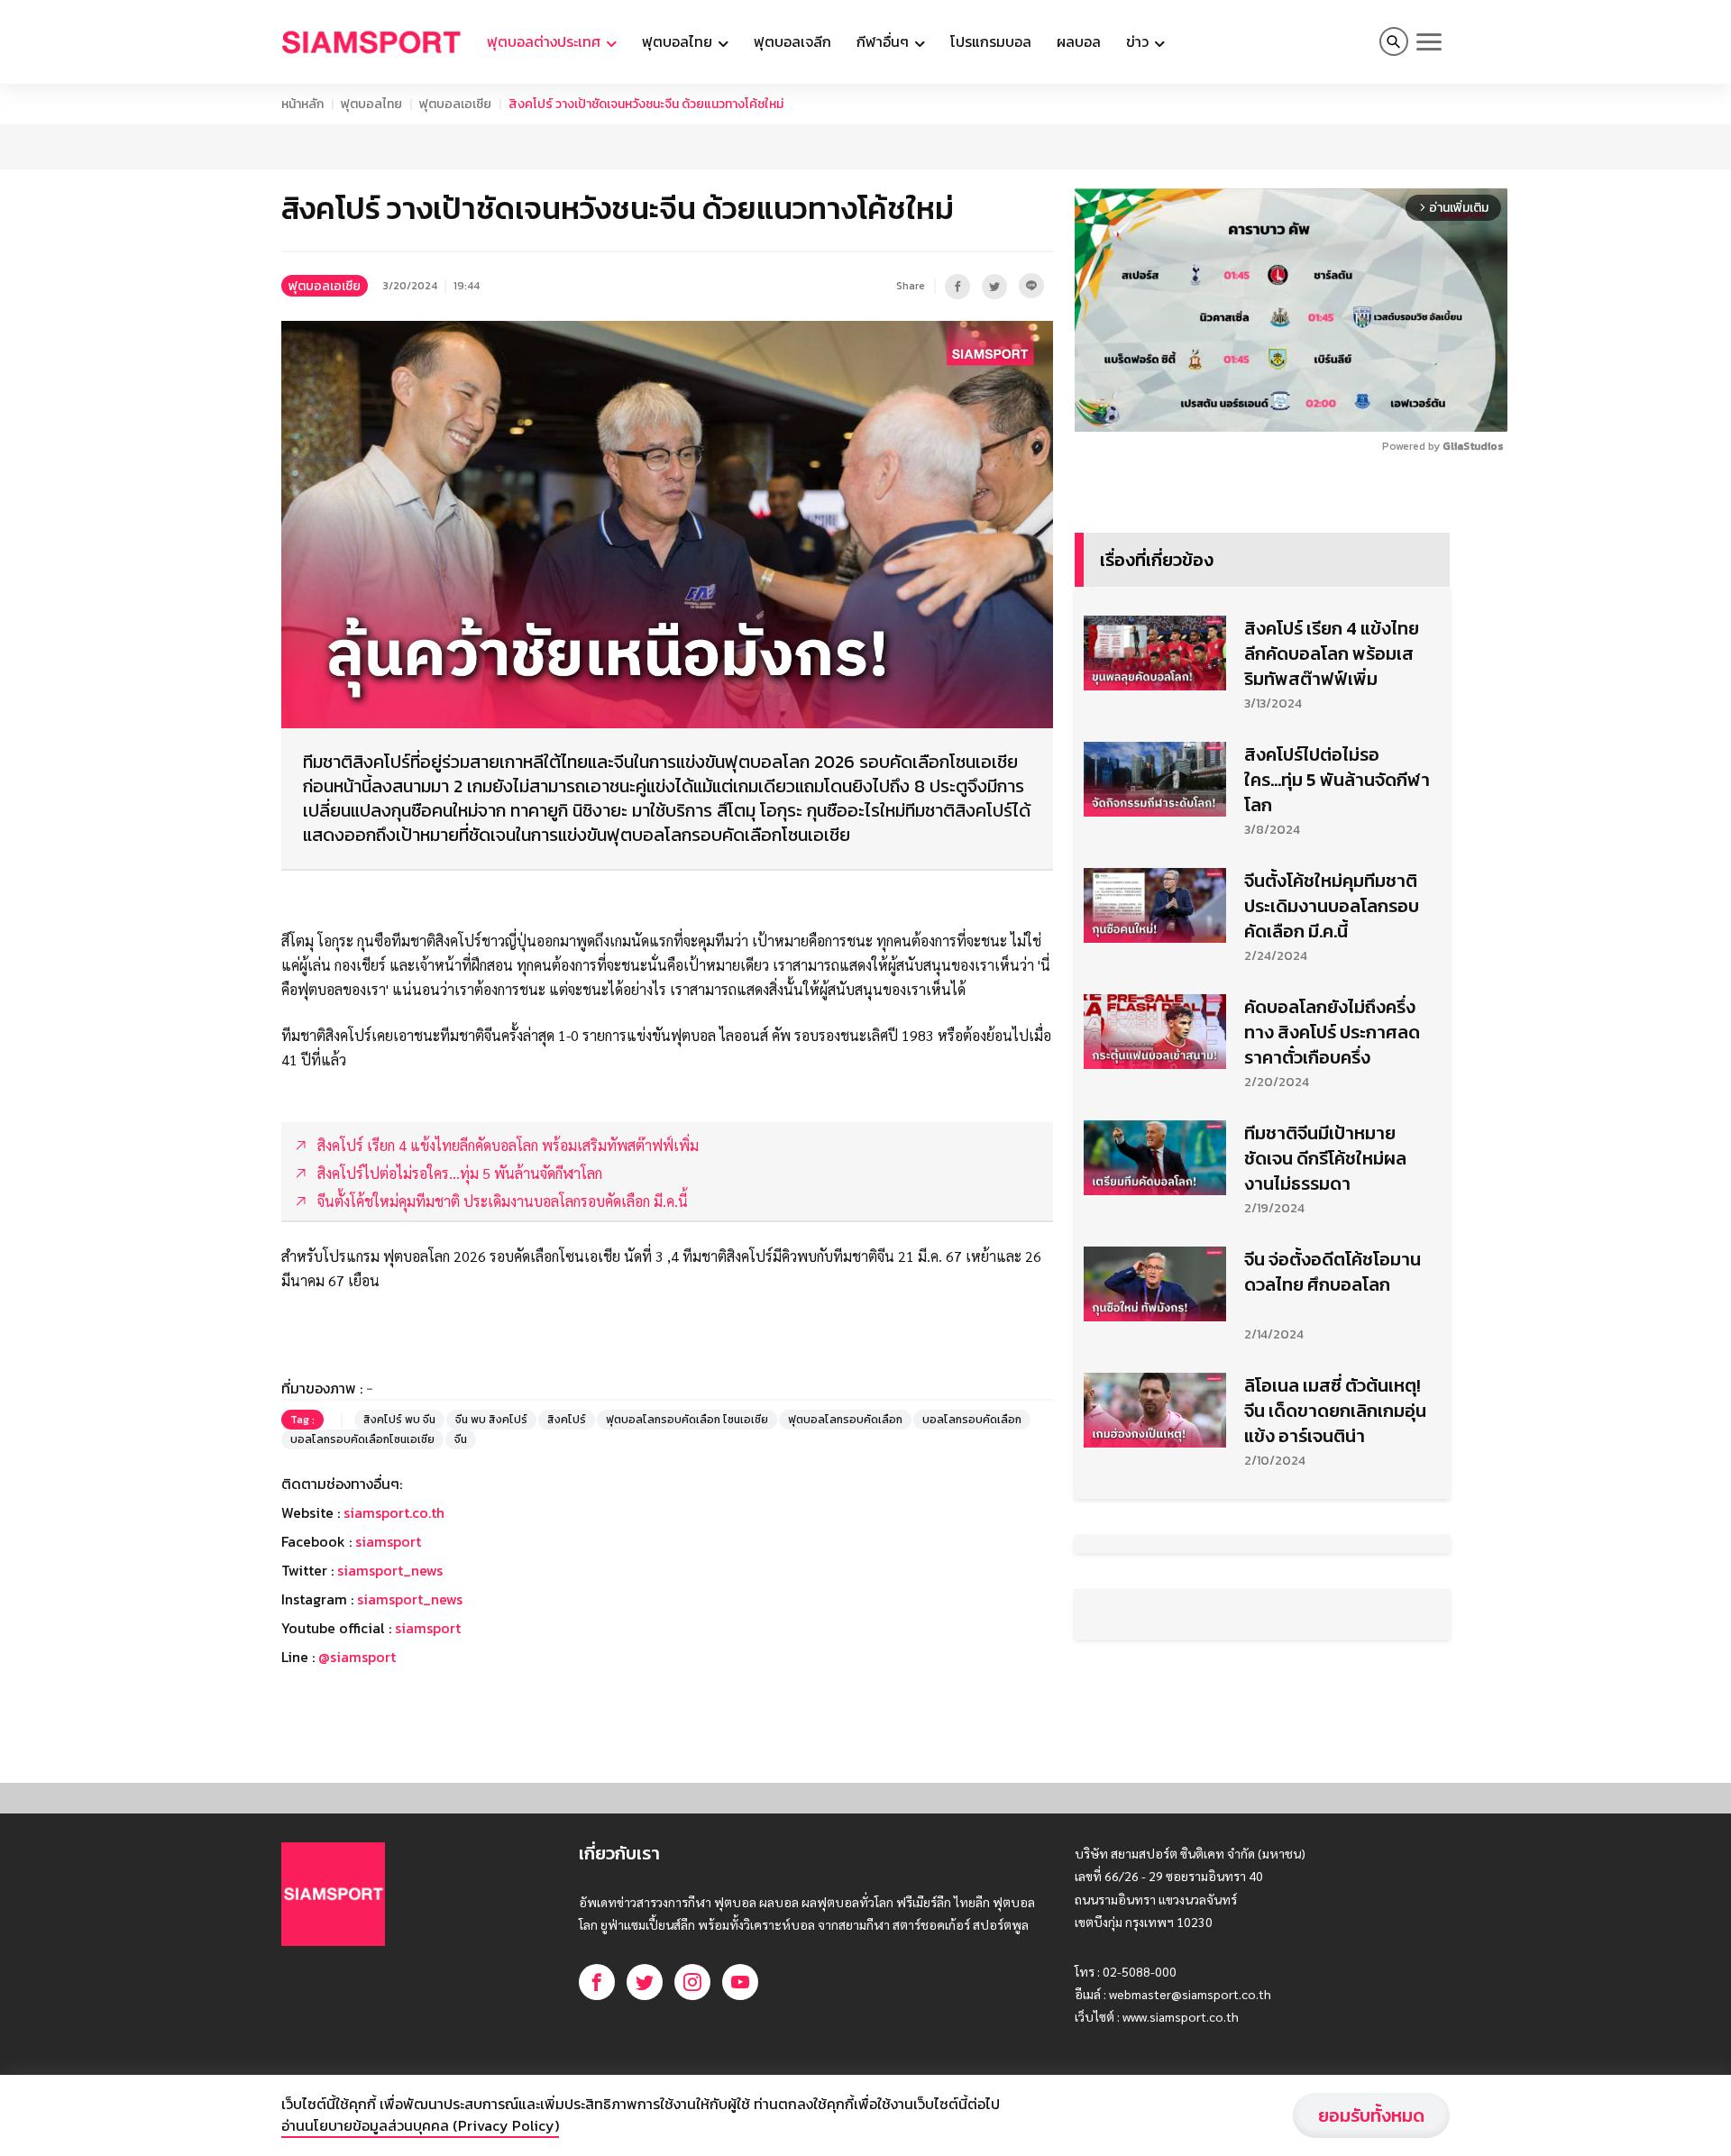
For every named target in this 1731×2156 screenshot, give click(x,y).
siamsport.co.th (394, 1512)
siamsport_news (390, 1570)
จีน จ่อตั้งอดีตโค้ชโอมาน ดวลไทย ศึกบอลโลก (1333, 1272)
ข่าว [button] (1139, 41)
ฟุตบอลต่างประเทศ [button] (545, 41)
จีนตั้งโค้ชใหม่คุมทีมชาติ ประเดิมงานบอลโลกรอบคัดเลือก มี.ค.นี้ (1332, 906)
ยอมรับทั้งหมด (1371, 2115)
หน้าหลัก (302, 104)
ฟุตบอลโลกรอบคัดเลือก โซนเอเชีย (687, 1420)
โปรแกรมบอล (991, 41)
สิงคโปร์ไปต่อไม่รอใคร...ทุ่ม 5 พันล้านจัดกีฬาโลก (1337, 780)
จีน (461, 1439)
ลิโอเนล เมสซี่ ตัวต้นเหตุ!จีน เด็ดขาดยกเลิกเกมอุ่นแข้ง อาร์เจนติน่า (1335, 1411)
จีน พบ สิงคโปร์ (491, 1420)
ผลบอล (1079, 41)
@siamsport (357, 1657)
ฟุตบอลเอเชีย (455, 104)
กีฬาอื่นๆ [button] (884, 41)
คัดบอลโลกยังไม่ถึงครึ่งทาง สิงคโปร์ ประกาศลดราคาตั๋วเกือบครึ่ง (1332, 1032)
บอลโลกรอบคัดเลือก (972, 1420)
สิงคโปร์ (567, 1420)
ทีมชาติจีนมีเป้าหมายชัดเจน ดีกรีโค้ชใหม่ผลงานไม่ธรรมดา (1325, 1158)
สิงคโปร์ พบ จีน (399, 1420)
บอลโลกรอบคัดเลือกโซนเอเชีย (362, 1439)
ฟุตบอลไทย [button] (679, 41)
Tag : (302, 1420)
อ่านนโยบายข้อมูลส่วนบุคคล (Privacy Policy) (420, 2125)
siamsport (388, 1541)
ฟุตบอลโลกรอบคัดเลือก (845, 1420)
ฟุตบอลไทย (371, 104)
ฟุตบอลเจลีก (792, 41)
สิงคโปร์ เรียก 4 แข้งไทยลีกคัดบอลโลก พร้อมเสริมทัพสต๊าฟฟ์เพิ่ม (1332, 653)
